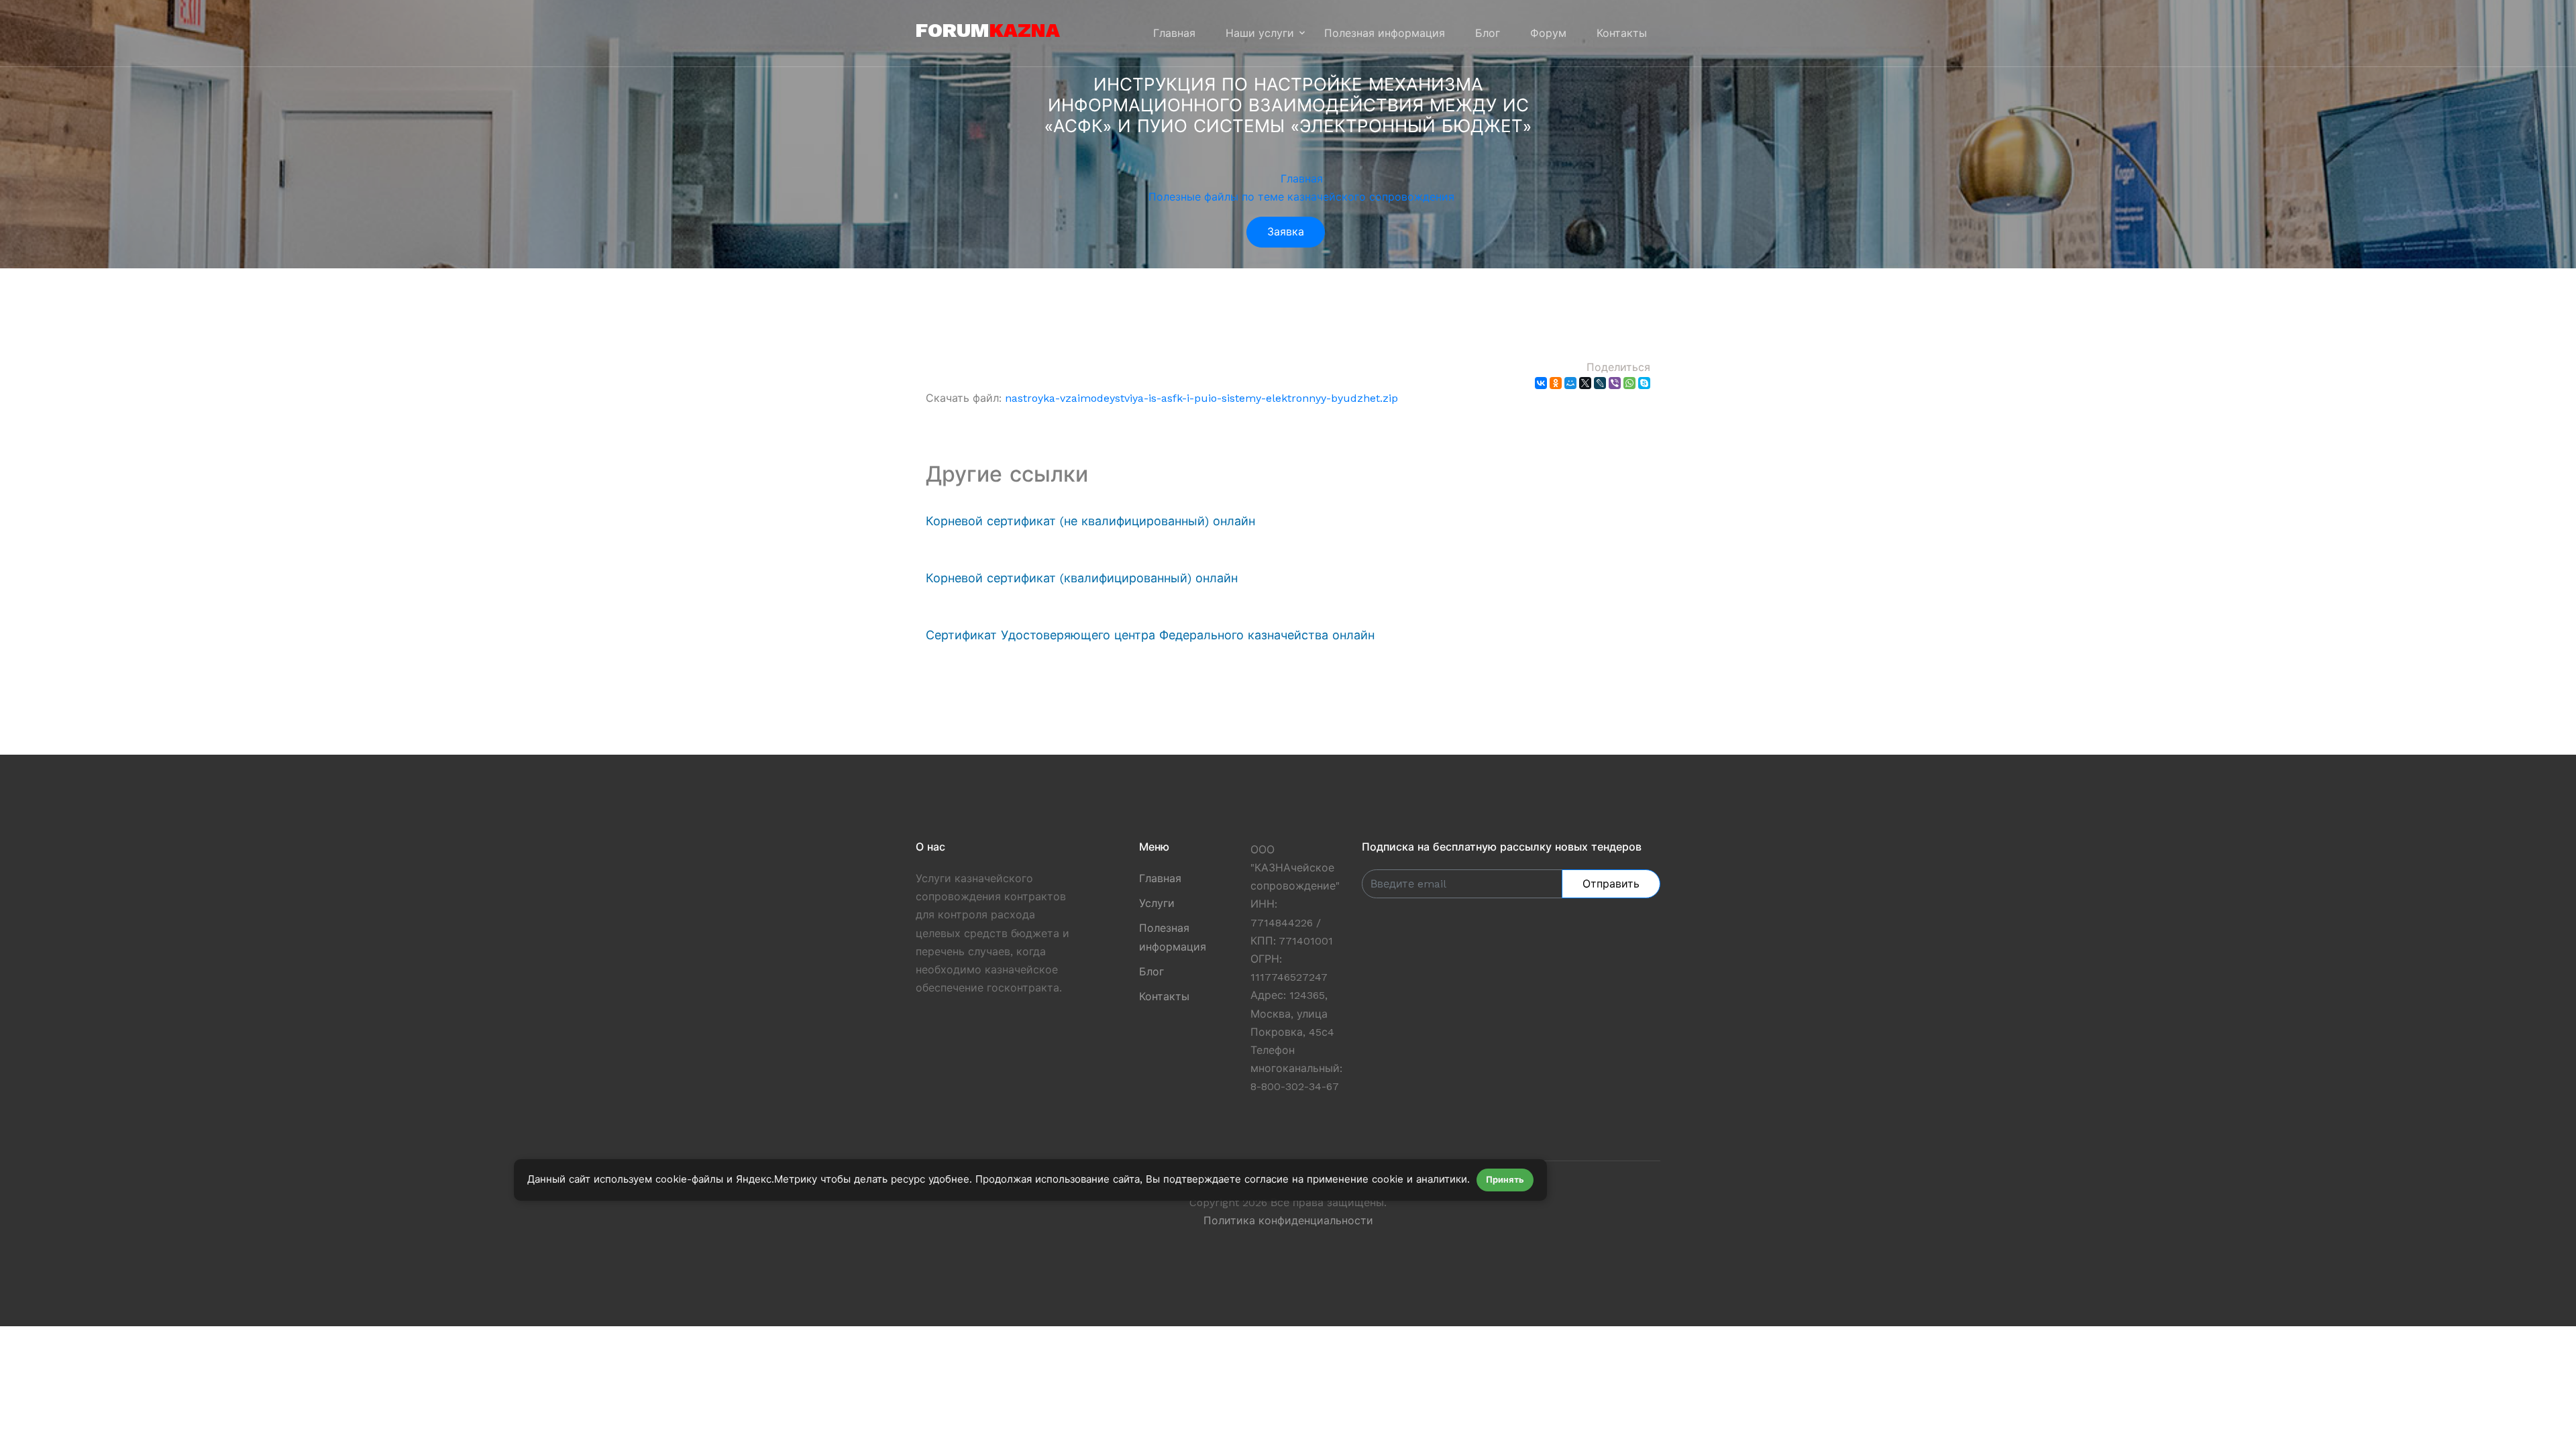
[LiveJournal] (1600, 383)
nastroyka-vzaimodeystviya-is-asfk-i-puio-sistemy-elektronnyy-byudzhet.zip (1201, 398)
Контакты (1622, 33)
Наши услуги (1260, 33)
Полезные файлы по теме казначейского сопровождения (1301, 197)
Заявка (1286, 232)
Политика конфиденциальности (1288, 1221)
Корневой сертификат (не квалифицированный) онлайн (1090, 521)
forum (988, 30)
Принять (1505, 1180)
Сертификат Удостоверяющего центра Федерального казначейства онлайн (1150, 635)
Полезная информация (1385, 33)
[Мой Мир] (1570, 383)
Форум (1548, 33)
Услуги (1157, 903)
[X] (1585, 383)
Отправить (1611, 884)
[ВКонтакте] (1541, 383)
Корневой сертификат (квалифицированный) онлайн (1082, 578)
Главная (1174, 33)
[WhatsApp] (1629, 383)
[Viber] (1615, 383)
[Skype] (1644, 383)
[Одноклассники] (1556, 383)
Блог (1488, 33)
